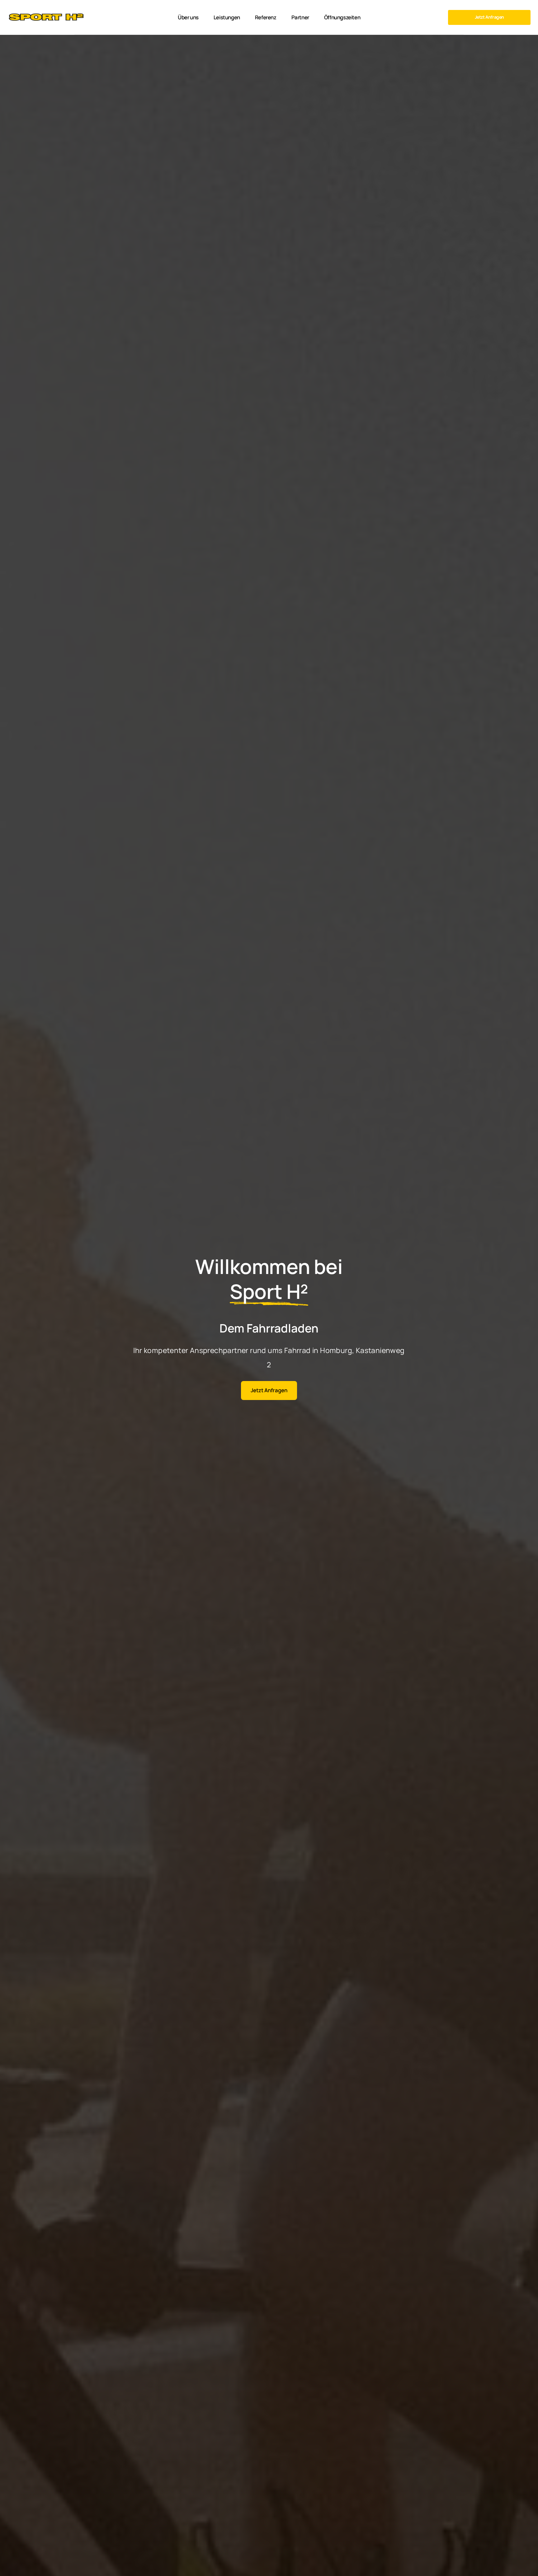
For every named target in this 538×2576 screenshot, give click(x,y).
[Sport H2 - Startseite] (46, 17)
